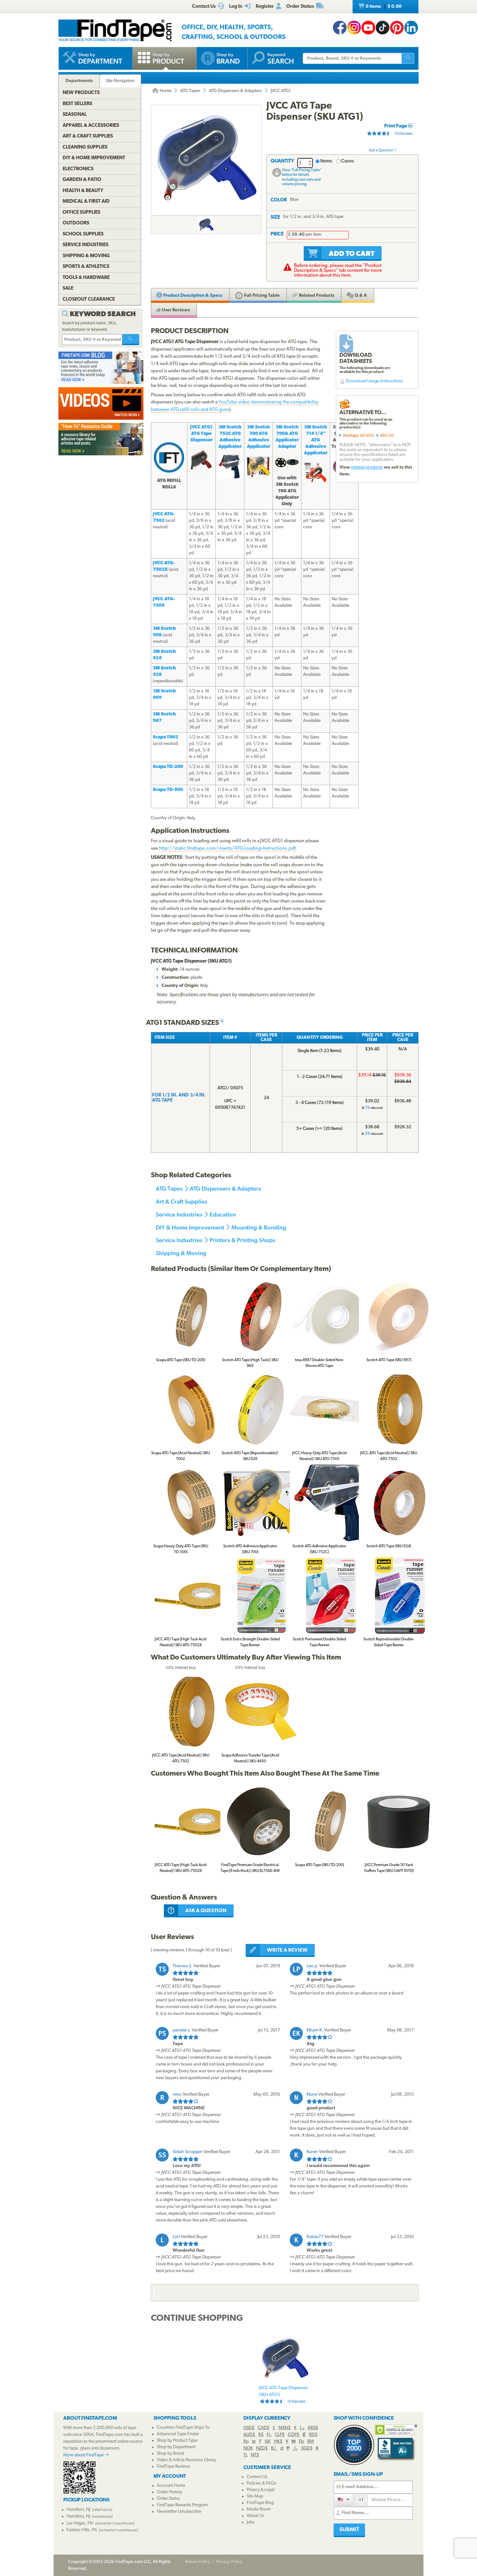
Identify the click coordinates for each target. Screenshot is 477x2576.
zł (282, 2448)
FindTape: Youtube (368, 28)
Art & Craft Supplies (182, 1201)
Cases (348, 161)
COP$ (294, 2435)
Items (326, 161)
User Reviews (175, 310)
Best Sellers (77, 104)
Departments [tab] (79, 81)
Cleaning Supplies (85, 147)
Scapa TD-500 (168, 790)
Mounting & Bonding (259, 1227)
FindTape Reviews (173, 2467)
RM (311, 2442)
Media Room (259, 2509)
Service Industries (179, 1214)
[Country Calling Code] (343, 2500)
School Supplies (83, 234)
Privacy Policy (229, 2562)
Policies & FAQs (261, 2483)
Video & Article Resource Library (186, 2460)
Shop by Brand (170, 2454)
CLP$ (280, 2435)
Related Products (316, 296)
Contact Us (257, 2477)
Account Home (171, 2486)
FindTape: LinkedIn (411, 28)
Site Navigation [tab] (120, 81)
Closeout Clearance (89, 300)
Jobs (251, 2522)
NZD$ (262, 2448)
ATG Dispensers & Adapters (235, 91)
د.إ (302, 2428)
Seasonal (75, 115)
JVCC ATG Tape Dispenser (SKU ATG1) (283, 2395)
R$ (261, 2435)
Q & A (360, 296)
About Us (255, 2516)
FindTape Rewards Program (182, 2505)
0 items (383, 7)
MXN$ (285, 2428)
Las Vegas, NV (80, 2523)
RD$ (313, 2435)
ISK (268, 2442)
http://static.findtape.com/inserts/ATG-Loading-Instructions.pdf (227, 849)
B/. (274, 2448)
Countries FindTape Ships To (183, 2428)
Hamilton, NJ (78, 2510)
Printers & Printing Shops (242, 1240)
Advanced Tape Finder (178, 2434)
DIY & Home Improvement (190, 1227)
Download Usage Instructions (374, 381)
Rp (246, 2442)
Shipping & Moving (181, 1253)
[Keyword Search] (131, 340)
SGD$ (307, 2448)
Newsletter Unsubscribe (179, 2512)
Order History (169, 2492)
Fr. (269, 2435)
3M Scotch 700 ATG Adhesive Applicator (259, 437)
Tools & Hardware (86, 278)
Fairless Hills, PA (82, 2530)
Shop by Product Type (177, 2441)
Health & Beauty (83, 191)
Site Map (255, 2496)
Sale (68, 288)
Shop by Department (176, 2447)
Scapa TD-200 (168, 767)
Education (223, 1214)
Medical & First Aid (86, 202)
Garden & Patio (82, 180)
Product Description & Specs (192, 296)
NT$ (255, 2455)
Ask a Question (381, 150)
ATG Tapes (190, 91)
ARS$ (313, 2428)
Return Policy (198, 2562)
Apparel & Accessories (91, 126)
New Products (81, 93)
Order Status (168, 2499)
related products (367, 467)
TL (245, 2455)
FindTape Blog (260, 2503)
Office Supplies (81, 213)
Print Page (396, 126)
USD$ (249, 2428)
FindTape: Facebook (340, 28)
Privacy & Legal (261, 2490)
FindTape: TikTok (383, 28)
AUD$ (249, 2435)
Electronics (78, 169)
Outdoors (76, 223)
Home (165, 91)
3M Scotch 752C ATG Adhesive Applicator (230, 437)
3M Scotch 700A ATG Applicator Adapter (287, 437)
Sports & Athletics (86, 267)
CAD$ (263, 2428)
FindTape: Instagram (354, 28)
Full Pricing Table (261, 296)
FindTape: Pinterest (397, 28)
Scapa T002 (165, 737)
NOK (248, 2448)
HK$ (278, 2442)
